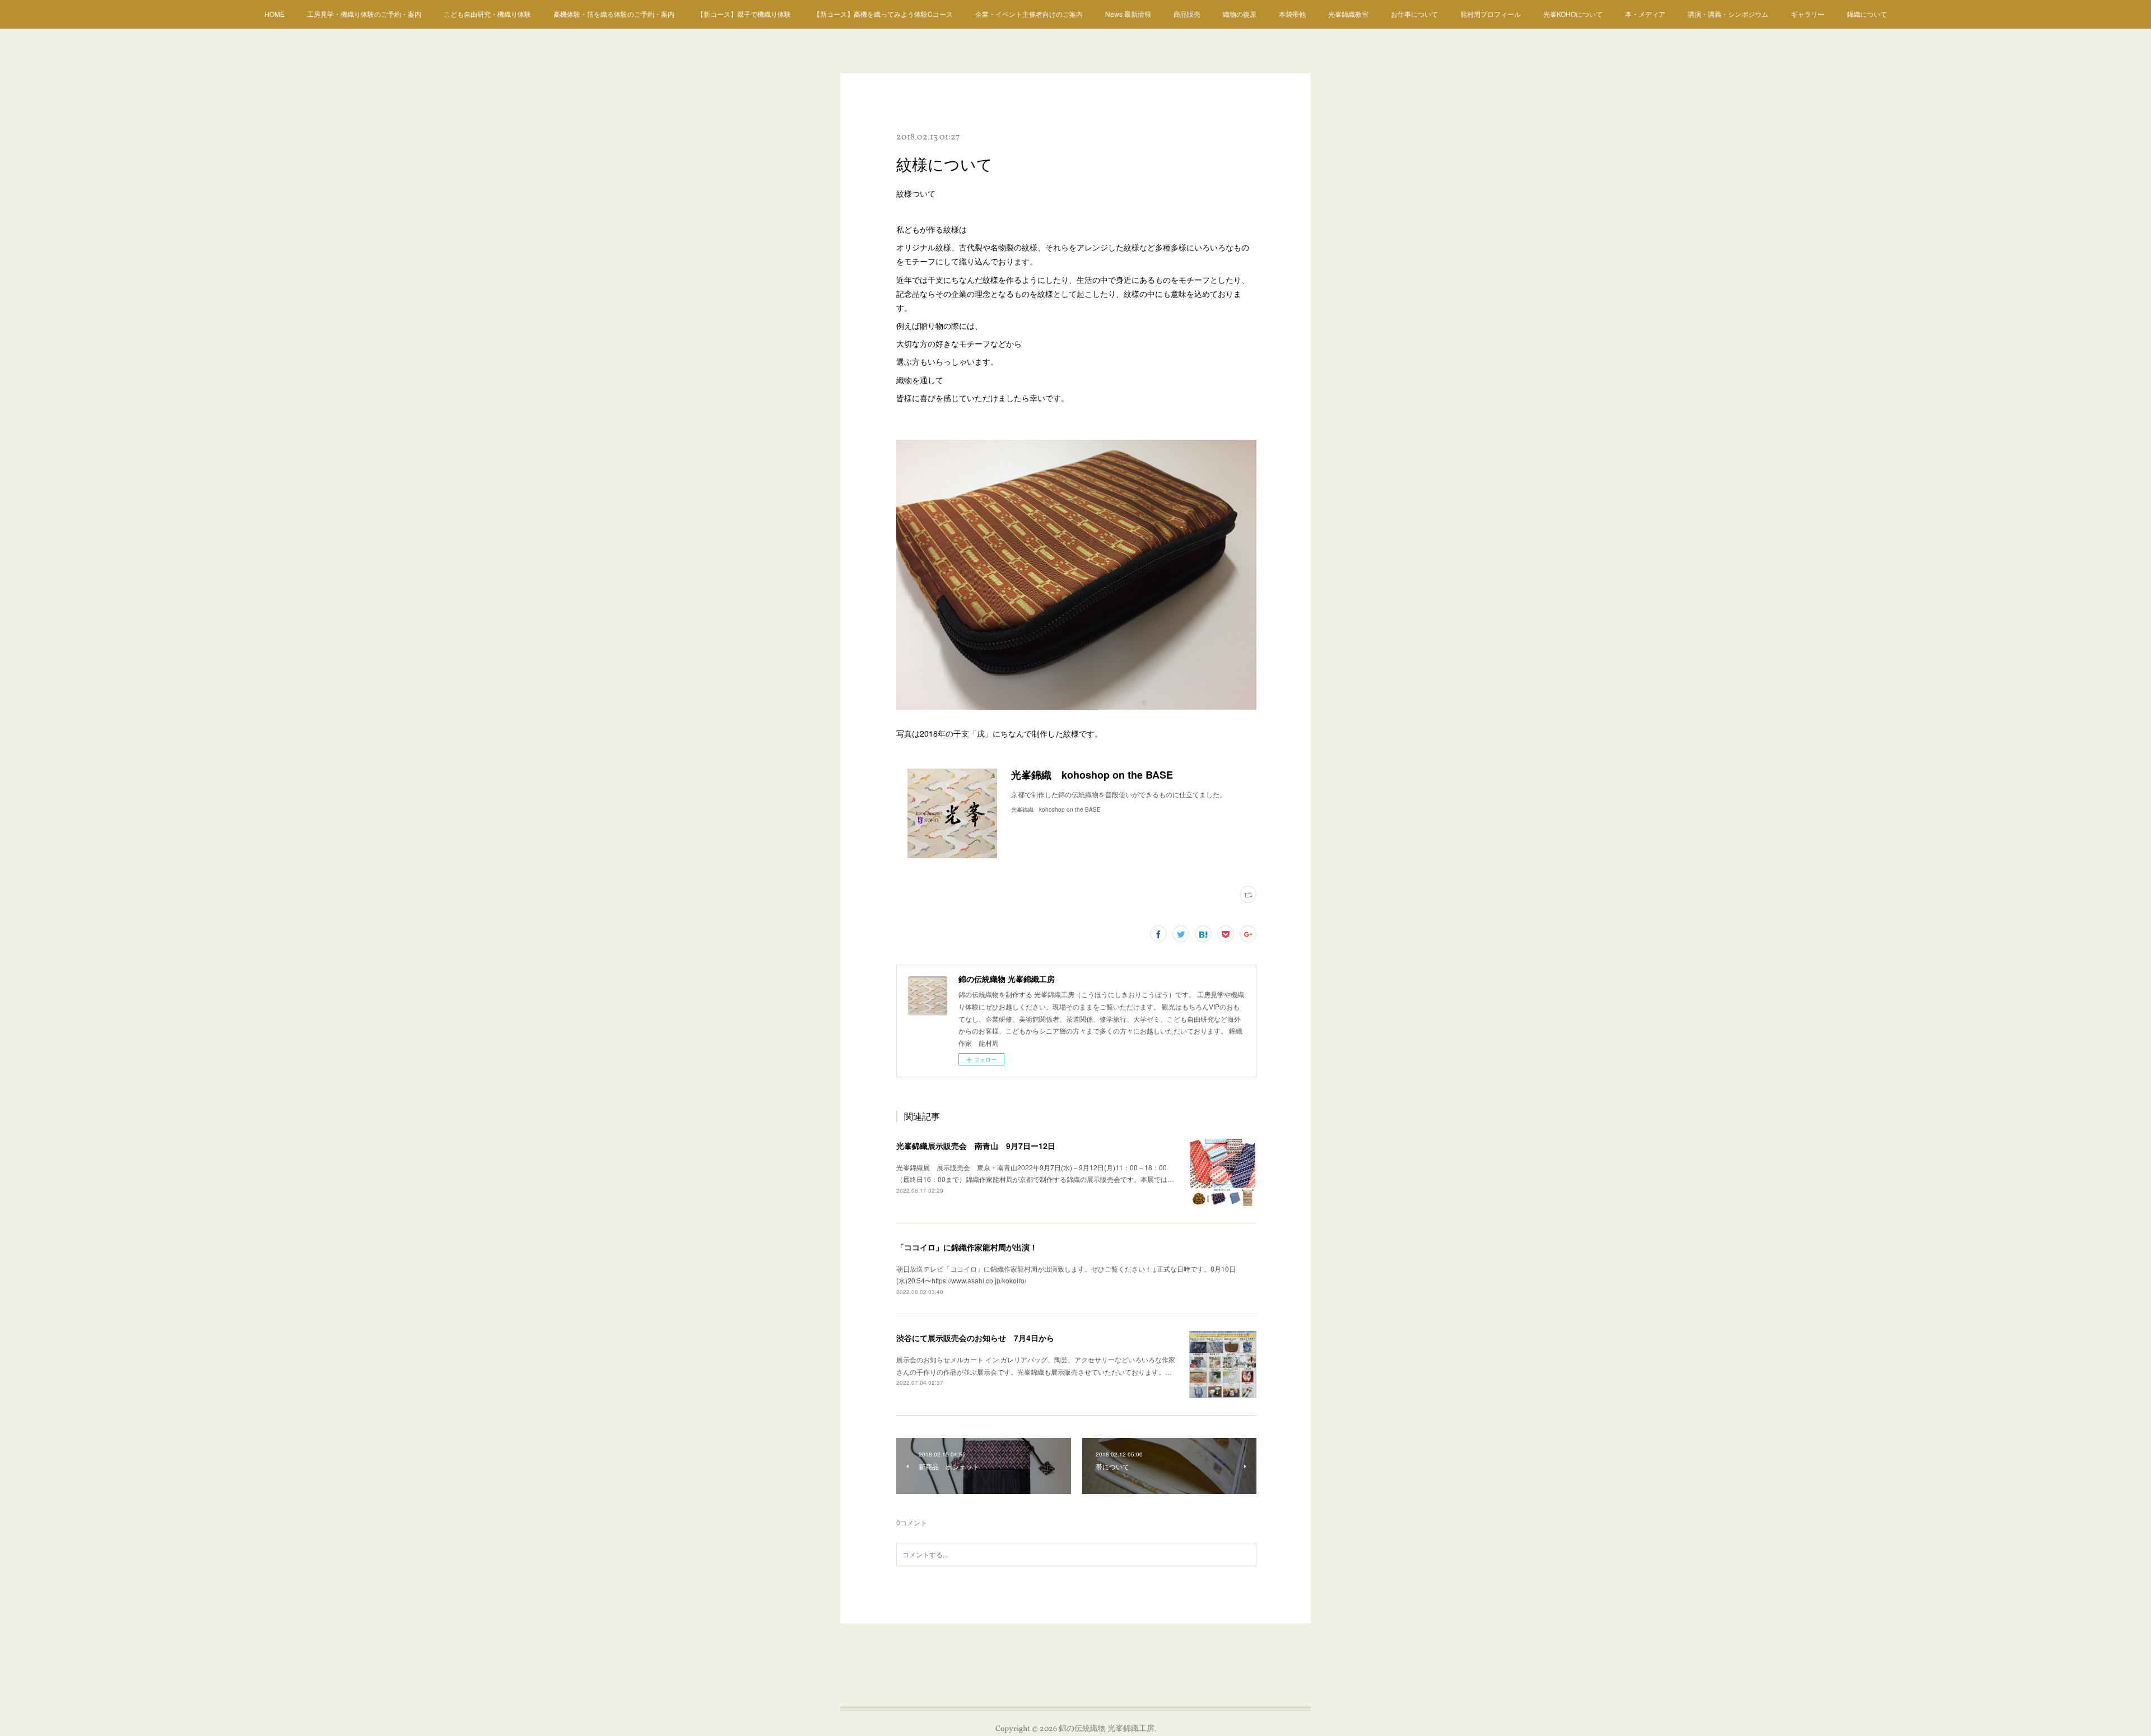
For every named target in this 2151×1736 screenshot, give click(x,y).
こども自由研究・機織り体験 (487, 14)
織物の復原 (1240, 14)
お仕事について (1414, 14)
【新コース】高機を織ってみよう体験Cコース (883, 14)
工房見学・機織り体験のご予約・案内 (364, 14)
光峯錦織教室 (1348, 14)
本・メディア (1645, 14)
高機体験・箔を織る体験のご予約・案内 (614, 14)
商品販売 (1187, 14)
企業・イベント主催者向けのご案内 (1029, 14)
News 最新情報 (1128, 14)
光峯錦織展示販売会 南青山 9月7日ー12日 (976, 1146)
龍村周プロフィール (1491, 14)
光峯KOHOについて (1573, 14)
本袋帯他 (1292, 14)
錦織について (1867, 14)
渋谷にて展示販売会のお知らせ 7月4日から (975, 1338)
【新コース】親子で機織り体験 (744, 14)
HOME (274, 14)
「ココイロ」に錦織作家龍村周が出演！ (967, 1247)
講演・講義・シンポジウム (1728, 14)
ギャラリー (1808, 14)
